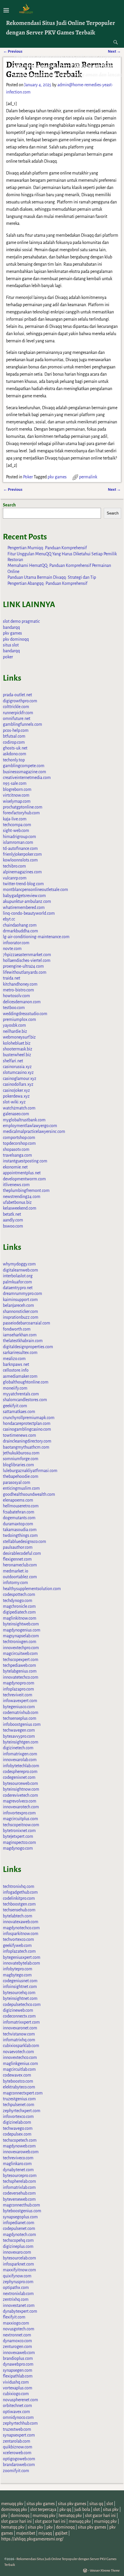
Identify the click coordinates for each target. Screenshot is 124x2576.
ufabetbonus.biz (17, 1202)
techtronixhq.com (19, 1886)
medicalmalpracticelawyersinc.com (34, 1131)
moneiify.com (15, 1388)
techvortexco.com (18, 1939)
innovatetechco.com (21, 1677)
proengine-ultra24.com (23, 966)
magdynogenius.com (22, 1630)
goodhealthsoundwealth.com (29, 1494)
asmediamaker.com (20, 1376)
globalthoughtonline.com (26, 1382)
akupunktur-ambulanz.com (27, 901)
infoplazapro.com (18, 1689)
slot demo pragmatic (21, 621)
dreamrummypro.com (22, 1293)
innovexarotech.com (21, 1807)
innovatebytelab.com (21, 1963)
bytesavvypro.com (19, 1736)
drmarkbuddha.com (20, 931)
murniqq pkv (44, 2516)
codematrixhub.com (21, 1713)
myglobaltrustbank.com (24, 1120)
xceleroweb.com (17, 2453)
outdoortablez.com (20, 1577)
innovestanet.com (19, 2305)
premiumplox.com (19, 1019)
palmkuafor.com (17, 1282)
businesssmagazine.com (25, 772)
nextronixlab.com (18, 2294)
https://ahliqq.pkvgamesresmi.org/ (32, 2539)
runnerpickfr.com (18, 713)
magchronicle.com (19, 1606)
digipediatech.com (19, 1612)
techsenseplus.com (20, 1718)
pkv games (57, 477)
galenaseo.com (16, 1114)
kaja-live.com (15, 819)
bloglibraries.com (18, 1465)
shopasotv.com (16, 1149)
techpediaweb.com (19, 1665)
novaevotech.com (18, 2052)
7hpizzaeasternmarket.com (27, 955)
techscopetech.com (20, 2140)
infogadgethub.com (20, 1892)
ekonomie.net (15, 1167)
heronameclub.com (20, 1565)
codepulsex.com (17, 2134)
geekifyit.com (15, 1406)
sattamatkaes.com (19, 1412)
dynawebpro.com (18, 2364)
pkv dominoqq (16, 639)
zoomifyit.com (16, 2471)
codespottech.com (19, 1594)
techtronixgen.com (20, 1642)
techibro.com (14, 866)
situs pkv (111, 2509)
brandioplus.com (18, 2358)
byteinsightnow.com (21, 1789)
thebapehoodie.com (21, 1476)
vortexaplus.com (18, 2388)
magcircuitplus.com (20, 1819)
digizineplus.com (18, 2246)
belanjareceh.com (18, 1305)
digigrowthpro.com (20, 701)
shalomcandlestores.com (25, 1400)
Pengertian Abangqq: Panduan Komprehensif (47, 583)
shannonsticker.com (20, 1311)
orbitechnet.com (17, 2406)
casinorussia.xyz (17, 1067)
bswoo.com (13, 1226)
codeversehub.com (19, 2193)
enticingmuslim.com (21, 1488)
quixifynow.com (17, 2276)
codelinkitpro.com (19, 1898)
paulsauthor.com (18, 1547)
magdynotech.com (19, 2235)
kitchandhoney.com (20, 984)
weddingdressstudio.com (25, 1014)
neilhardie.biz (15, 1031)
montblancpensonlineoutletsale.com (35, 890)
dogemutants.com (19, 1518)
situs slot (11, 645)
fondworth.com (17, 1329)
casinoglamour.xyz (20, 1078)
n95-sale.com (15, 783)
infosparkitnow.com (21, 1934)
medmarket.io (16, 1571)
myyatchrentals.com (21, 1394)
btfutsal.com (14, 736)
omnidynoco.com (18, 2417)
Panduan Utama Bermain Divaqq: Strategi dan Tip (52, 577)
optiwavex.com (16, 2412)
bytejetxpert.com (18, 1836)
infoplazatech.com (19, 1951)
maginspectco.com (19, 1842)
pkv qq (65, 2509)
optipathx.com (16, 2287)
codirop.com (14, 742)
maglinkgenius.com (20, 2064)
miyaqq (45, 2533)
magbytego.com (17, 1975)
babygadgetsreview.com (24, 896)
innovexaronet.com (20, 2028)
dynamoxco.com (17, 2341)
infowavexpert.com (20, 1701)
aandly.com (13, 1220)
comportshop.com (19, 1138)
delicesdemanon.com (22, 1002)
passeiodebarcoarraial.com (27, 1323)
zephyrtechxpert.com (22, 2111)
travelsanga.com (17, 1155)
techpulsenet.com (19, 2105)
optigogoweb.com (19, 2459)
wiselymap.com (17, 801)
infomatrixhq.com (19, 2040)
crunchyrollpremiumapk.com (29, 1418)
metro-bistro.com (18, 990)
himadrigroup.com (19, 837)
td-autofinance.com (20, 848)
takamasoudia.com (20, 1530)
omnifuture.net (17, 719)
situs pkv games (41, 2504)
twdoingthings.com (20, 1535)
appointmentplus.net (22, 1173)
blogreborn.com (17, 789)
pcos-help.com (16, 730)
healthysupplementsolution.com (32, 1589)
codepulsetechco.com (22, 2004)
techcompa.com (17, 825)
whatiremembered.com (24, 907)
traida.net (12, 978)
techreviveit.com (18, 1695)
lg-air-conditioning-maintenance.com (36, 937)
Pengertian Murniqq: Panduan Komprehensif (47, 548)
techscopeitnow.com (21, 1825)
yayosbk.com (14, 1025)
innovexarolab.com (20, 1760)
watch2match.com (19, 1108)
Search (9, 505)
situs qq (96, 2504)
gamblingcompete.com (24, 766)
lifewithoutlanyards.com (25, 972)
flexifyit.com (14, 2317)
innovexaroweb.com (21, 2152)
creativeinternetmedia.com (27, 778)
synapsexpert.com (19, 2435)
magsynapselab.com (21, 1636)
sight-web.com (16, 831)
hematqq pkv (70, 2516)
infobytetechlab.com (21, 1766)
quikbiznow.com (18, 2447)
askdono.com (15, 754)
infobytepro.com (18, 1969)
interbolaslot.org (18, 1276)
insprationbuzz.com (21, 1317)
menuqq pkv (12, 2504)
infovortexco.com (18, 2116)
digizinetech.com (18, 1748)
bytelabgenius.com (20, 1671)
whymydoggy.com (19, 1264)
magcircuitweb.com (20, 1653)
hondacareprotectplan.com (27, 1423)
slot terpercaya (43, 2509)
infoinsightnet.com (20, 1987)
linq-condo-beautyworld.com (29, 913)
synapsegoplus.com (20, 2217)
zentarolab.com (17, 2441)
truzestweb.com (17, 2429)
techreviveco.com (18, 2158)
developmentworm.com (24, 1179)
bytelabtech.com (18, 1916)
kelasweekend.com (20, 1208)
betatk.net (12, 1214)
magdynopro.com (19, 1683)
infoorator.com (16, 943)
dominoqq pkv (14, 2509)
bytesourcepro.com (20, 2176)
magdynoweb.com (19, 2146)
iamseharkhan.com (20, 1335)
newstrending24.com (22, 1197)
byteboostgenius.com (22, 2211)
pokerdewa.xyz (16, 1096)
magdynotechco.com (21, 1928)
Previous (13, 489)
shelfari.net (13, 1061)
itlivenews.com (16, 1185)
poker (8, 657)
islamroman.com (18, 842)
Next (114, 489)
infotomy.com (15, 1583)
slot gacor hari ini (100, 2516)
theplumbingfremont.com (26, 1190)
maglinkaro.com (17, 2164)
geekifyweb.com (17, 1945)
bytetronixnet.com (19, 1831)
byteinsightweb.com (21, 1624)
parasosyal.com (17, 1482)
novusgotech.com (19, 2329)
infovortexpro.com (19, 1813)
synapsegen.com (18, 2370)
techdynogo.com (18, 1601)
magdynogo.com (18, 1848)
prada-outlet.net (17, 695)
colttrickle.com (16, 707)
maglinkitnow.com (20, 1618)
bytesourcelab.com (19, 2258)
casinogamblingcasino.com (27, 1429)
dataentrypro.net (18, 1288)
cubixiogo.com (16, 2394)
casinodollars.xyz (18, 1084)
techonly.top (14, 760)
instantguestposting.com (25, 1161)
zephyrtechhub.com (20, 2423)
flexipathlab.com (18, 2376)
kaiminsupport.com (20, 1300)
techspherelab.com (19, 2181)
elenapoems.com (18, 1500)
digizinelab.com (17, 2122)
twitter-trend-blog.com (23, 884)
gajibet (61, 2533)
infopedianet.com (19, 2223)
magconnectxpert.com (23, 2093)
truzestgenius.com (19, 2099)
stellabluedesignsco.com (25, 1541)
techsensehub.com (19, 1910)
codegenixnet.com (19, 1777)
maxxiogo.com (16, 2323)
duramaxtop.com (18, 1524)
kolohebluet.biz (17, 1043)
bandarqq (11, 627)
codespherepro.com (20, 1772)
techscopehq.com (18, 2240)
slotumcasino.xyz (18, 1072)
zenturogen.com (17, 2347)
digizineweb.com (18, 2010)
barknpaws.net (16, 1364)
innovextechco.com (20, 2057)
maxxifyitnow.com (19, 2270)
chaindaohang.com (20, 925)
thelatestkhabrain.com (23, 1341)
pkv (4, 2516)
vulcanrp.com (15, 878)
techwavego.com (18, 2128)
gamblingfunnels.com (22, 724)
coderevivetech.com (20, 1795)
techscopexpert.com (21, 1660)
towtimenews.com (19, 1435)
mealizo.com (14, 1359)
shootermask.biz (18, 1049)
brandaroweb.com (19, 2465)
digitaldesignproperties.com (28, 1347)
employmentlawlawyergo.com (30, 1126)
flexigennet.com (17, 1559)
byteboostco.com (18, 2081)
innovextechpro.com (21, 1648)
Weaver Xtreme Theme (105, 2571)
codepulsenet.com (19, 2228)
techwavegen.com (19, 1730)
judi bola (82, 2509)
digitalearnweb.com (20, 1270)
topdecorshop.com (19, 1143)
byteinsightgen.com (21, 1742)
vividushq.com (16, 2382)
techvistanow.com (19, 2034)
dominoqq (20, 2516)
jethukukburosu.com (21, 1453)
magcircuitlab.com (19, 2069)
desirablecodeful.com (22, 1553)
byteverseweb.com (19, 2199)
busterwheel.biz (17, 1055)
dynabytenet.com (18, 2170)
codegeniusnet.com (20, 1981)
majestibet (26, 2533)
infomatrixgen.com (20, 1754)
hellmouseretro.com (21, 1506)
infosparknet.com (18, 2264)
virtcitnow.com (16, 795)
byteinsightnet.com (20, 1998)
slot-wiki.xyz (14, 1102)
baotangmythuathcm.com (26, 1447)
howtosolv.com (16, 996)
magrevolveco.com (20, 1801)
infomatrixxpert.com (21, 2022)
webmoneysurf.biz (19, 1037)
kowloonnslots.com (20, 860)
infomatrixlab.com (19, 2187)
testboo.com (14, 1008)
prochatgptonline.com (23, 807)
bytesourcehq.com (19, 1993)
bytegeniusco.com (19, 1707)
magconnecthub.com (21, 2205)
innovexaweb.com (19, 2353)
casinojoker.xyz (16, 1090)
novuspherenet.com (20, 2400)
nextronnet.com (17, 2335)
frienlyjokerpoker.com (22, 854)
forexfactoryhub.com (21, 813)
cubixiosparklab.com (21, 2046)
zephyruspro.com (18, 2282)
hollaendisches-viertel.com (27, 960)
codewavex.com (17, 2075)
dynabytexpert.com (20, 2311)
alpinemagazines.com (22, 872)
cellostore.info (16, 1370)
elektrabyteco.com (19, 2087)
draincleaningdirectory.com (27, 1441)
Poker (28, 477)
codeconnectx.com (19, 2016)
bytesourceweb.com (20, 1783)
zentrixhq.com (16, 2299)
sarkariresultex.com (20, 1353)
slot (110, 2504)
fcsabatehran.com (19, 1512)
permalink (88, 477)
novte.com (12, 949)
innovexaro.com (17, 2252)
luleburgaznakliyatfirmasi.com (30, 1471)
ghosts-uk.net (15, 748)
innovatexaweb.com (21, 1922)
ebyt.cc (9, 919)
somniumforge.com (21, 1459)
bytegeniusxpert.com (22, 1957)
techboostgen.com (19, 1904)
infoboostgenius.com (22, 1724)
